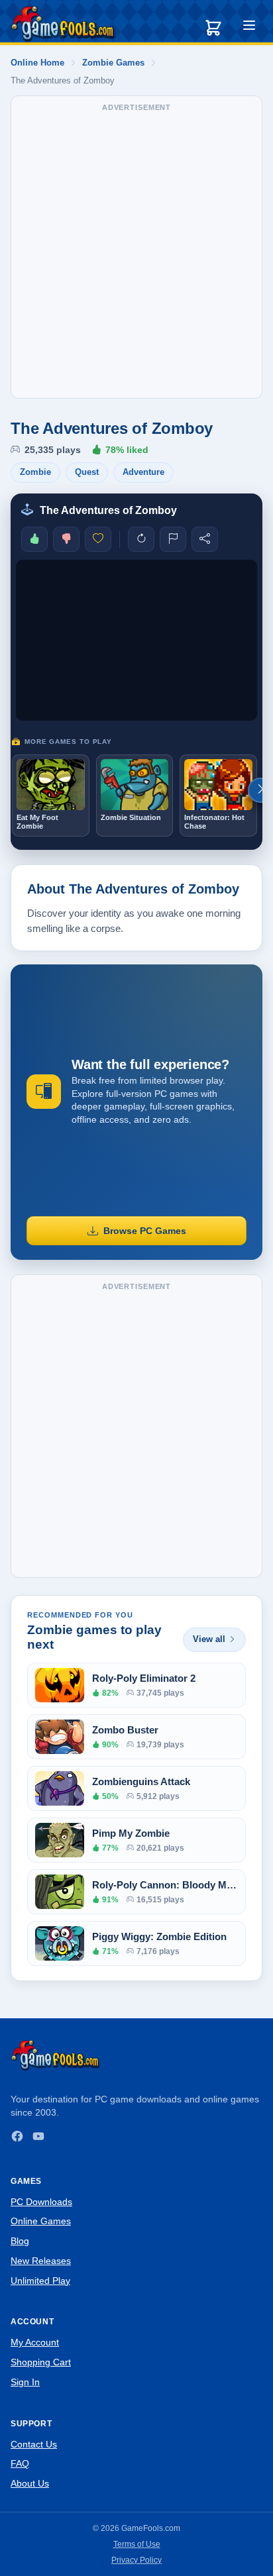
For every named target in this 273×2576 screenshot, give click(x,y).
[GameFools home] (63, 24)
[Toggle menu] (249, 27)
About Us (30, 2483)
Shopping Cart (41, 2362)
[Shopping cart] (213, 28)
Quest (87, 472)
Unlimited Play (40, 2281)
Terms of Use (137, 2544)
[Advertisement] (136, 254)
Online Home (37, 63)
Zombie (35, 472)
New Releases (41, 2261)
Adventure (143, 472)
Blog (20, 2241)
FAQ (20, 2463)
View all (209, 1639)
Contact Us (34, 2444)
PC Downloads (41, 2202)
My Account (35, 2342)
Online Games (41, 2221)
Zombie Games (113, 63)
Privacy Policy (136, 2560)
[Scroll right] (260, 790)
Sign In (25, 2382)
